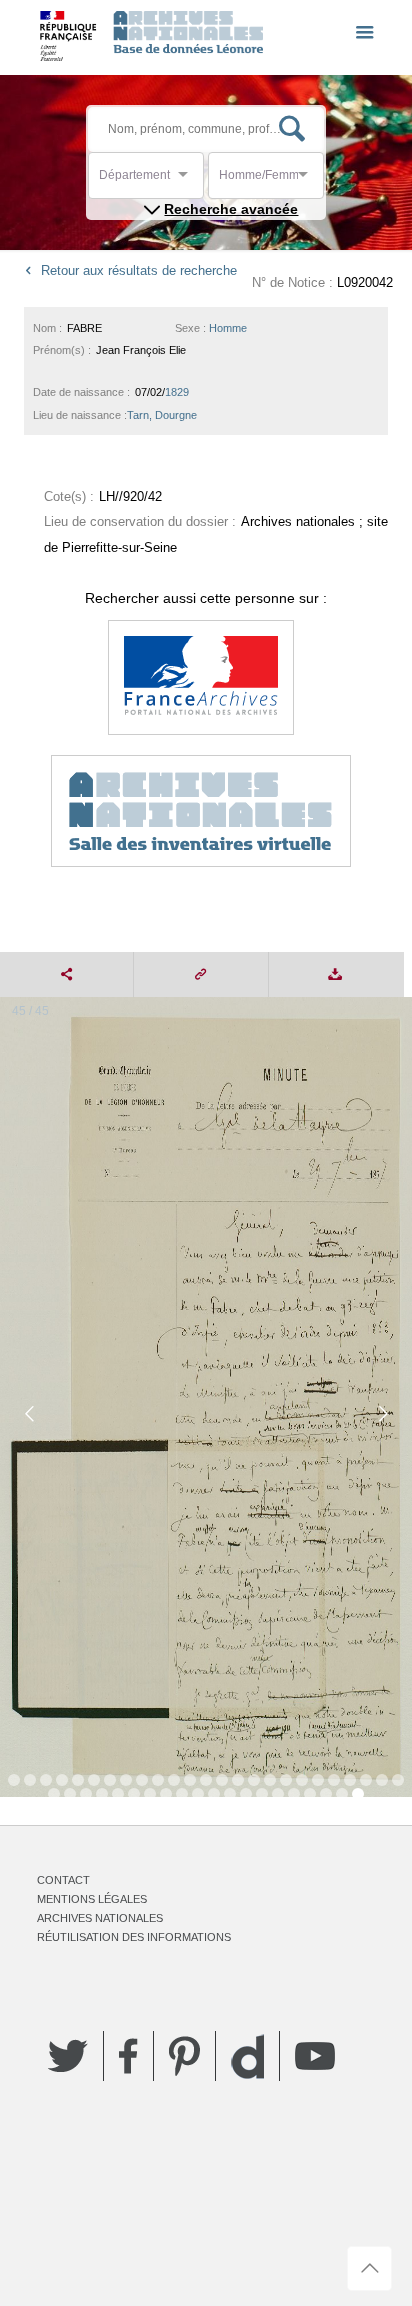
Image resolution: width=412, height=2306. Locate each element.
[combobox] (189, 180)
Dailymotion (247, 2056)
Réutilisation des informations (134, 1937)
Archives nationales (100, 1918)
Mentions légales (92, 1899)
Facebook (128, 2056)
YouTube (315, 2056)
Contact (63, 1880)
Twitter (68, 2056)
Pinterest (184, 2056)
